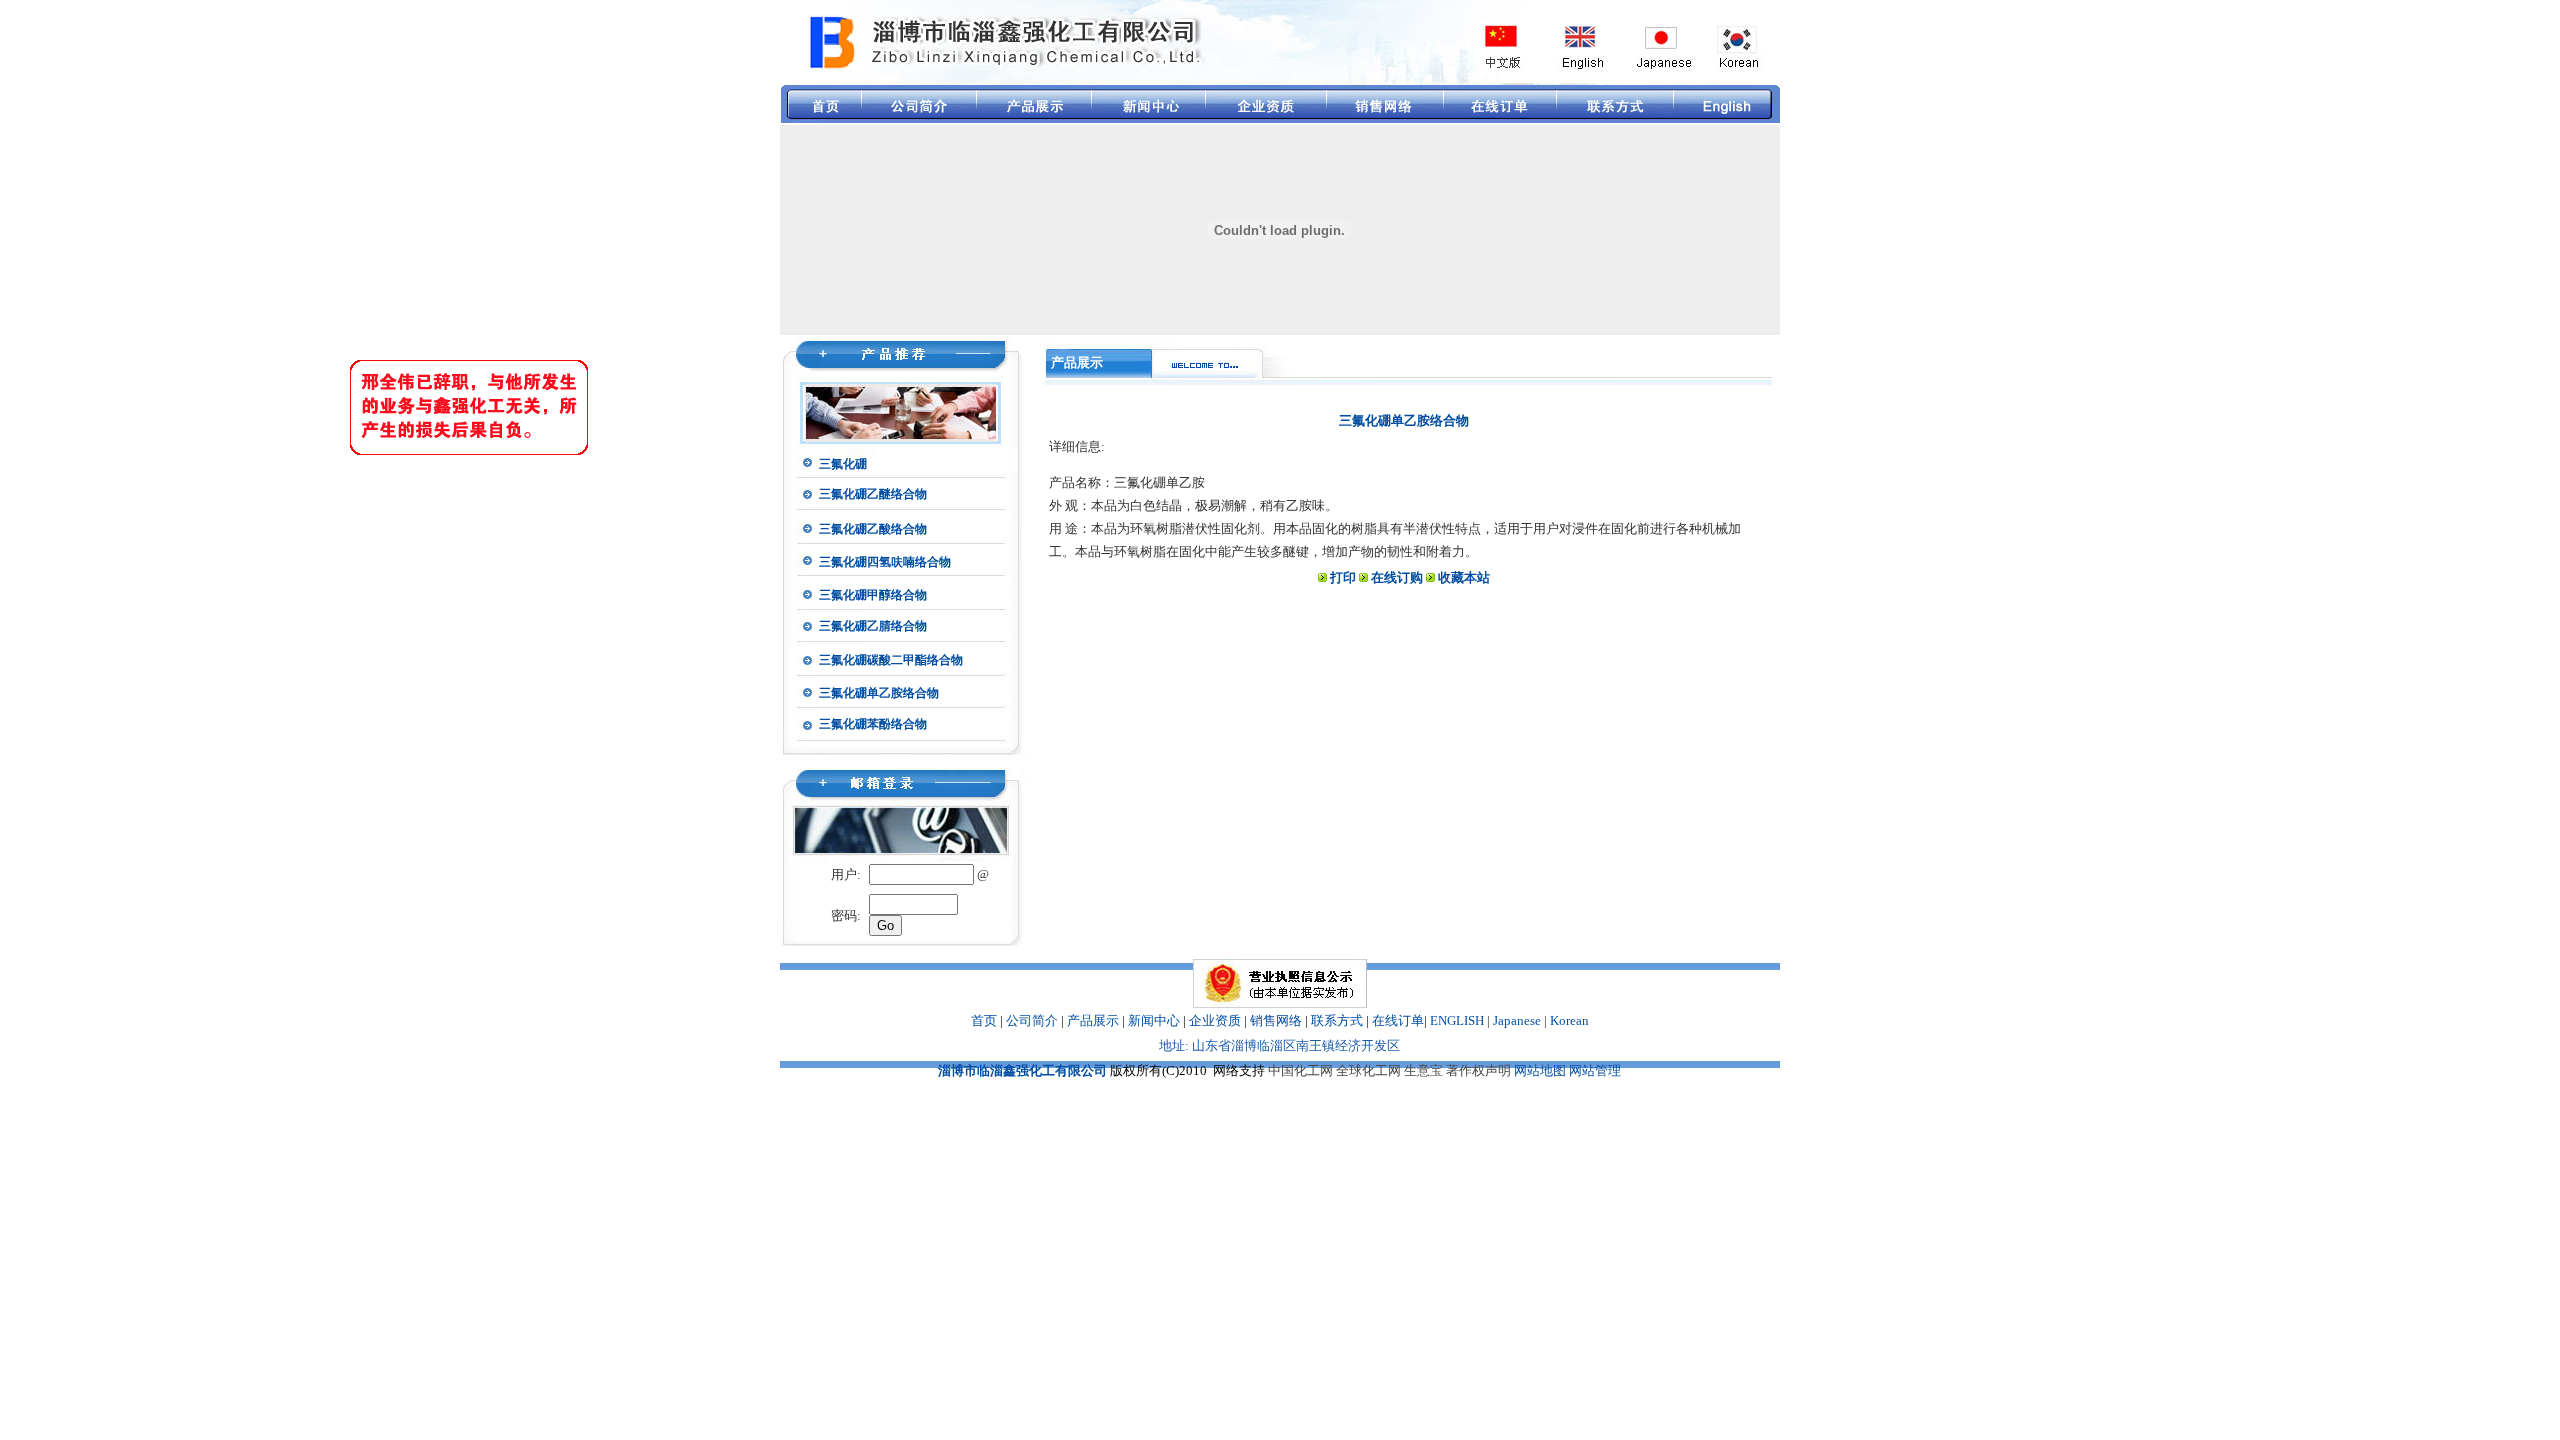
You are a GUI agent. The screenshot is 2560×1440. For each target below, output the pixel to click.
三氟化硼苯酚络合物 (873, 724)
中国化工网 (1300, 1070)
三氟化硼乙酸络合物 (873, 529)
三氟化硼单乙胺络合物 (879, 693)
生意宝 (1423, 1070)
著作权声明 (1478, 1070)
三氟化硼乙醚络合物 (873, 494)
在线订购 (1397, 577)
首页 (984, 1020)
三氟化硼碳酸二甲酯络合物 (891, 660)
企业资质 (1215, 1020)
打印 (1343, 577)
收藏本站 (1464, 577)
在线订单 (1398, 1020)
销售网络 (1276, 1020)
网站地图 (1540, 1070)
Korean (1569, 1020)
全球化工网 (1368, 1070)
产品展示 (1093, 1020)
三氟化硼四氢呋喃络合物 (885, 562)
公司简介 (1032, 1020)
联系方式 (1337, 1020)
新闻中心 (1154, 1020)
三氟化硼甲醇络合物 (873, 595)
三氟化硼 (843, 464)
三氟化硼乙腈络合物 (873, 626)
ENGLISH (1457, 1020)
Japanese (1517, 1020)
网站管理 (1595, 1070)
